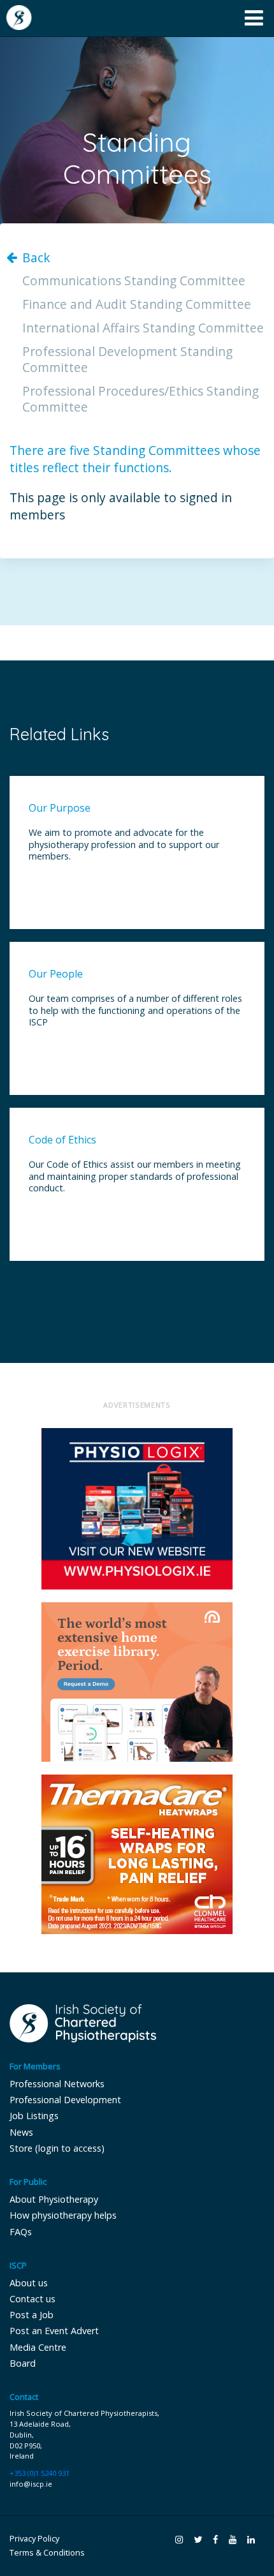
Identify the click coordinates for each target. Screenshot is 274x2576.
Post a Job (32, 2315)
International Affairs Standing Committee (143, 328)
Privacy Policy (34, 2539)
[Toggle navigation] (254, 18)
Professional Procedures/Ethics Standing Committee (141, 399)
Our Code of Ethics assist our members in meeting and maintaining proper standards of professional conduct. (135, 1176)
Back (36, 258)
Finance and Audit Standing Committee (137, 305)
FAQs (21, 2232)
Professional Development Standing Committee (127, 360)
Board (23, 2363)
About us (29, 2283)
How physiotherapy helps (63, 2215)
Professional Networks (57, 2084)
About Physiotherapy (54, 2199)
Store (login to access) (57, 2148)
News (21, 2132)
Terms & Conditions (47, 2553)
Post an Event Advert (54, 2331)
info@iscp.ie (31, 2484)
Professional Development (65, 2100)
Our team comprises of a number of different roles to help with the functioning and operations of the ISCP (135, 1010)
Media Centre (38, 2347)
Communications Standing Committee (134, 281)
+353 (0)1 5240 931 (40, 2473)
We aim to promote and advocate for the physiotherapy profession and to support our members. (124, 845)
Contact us (32, 2299)
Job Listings (34, 2116)
